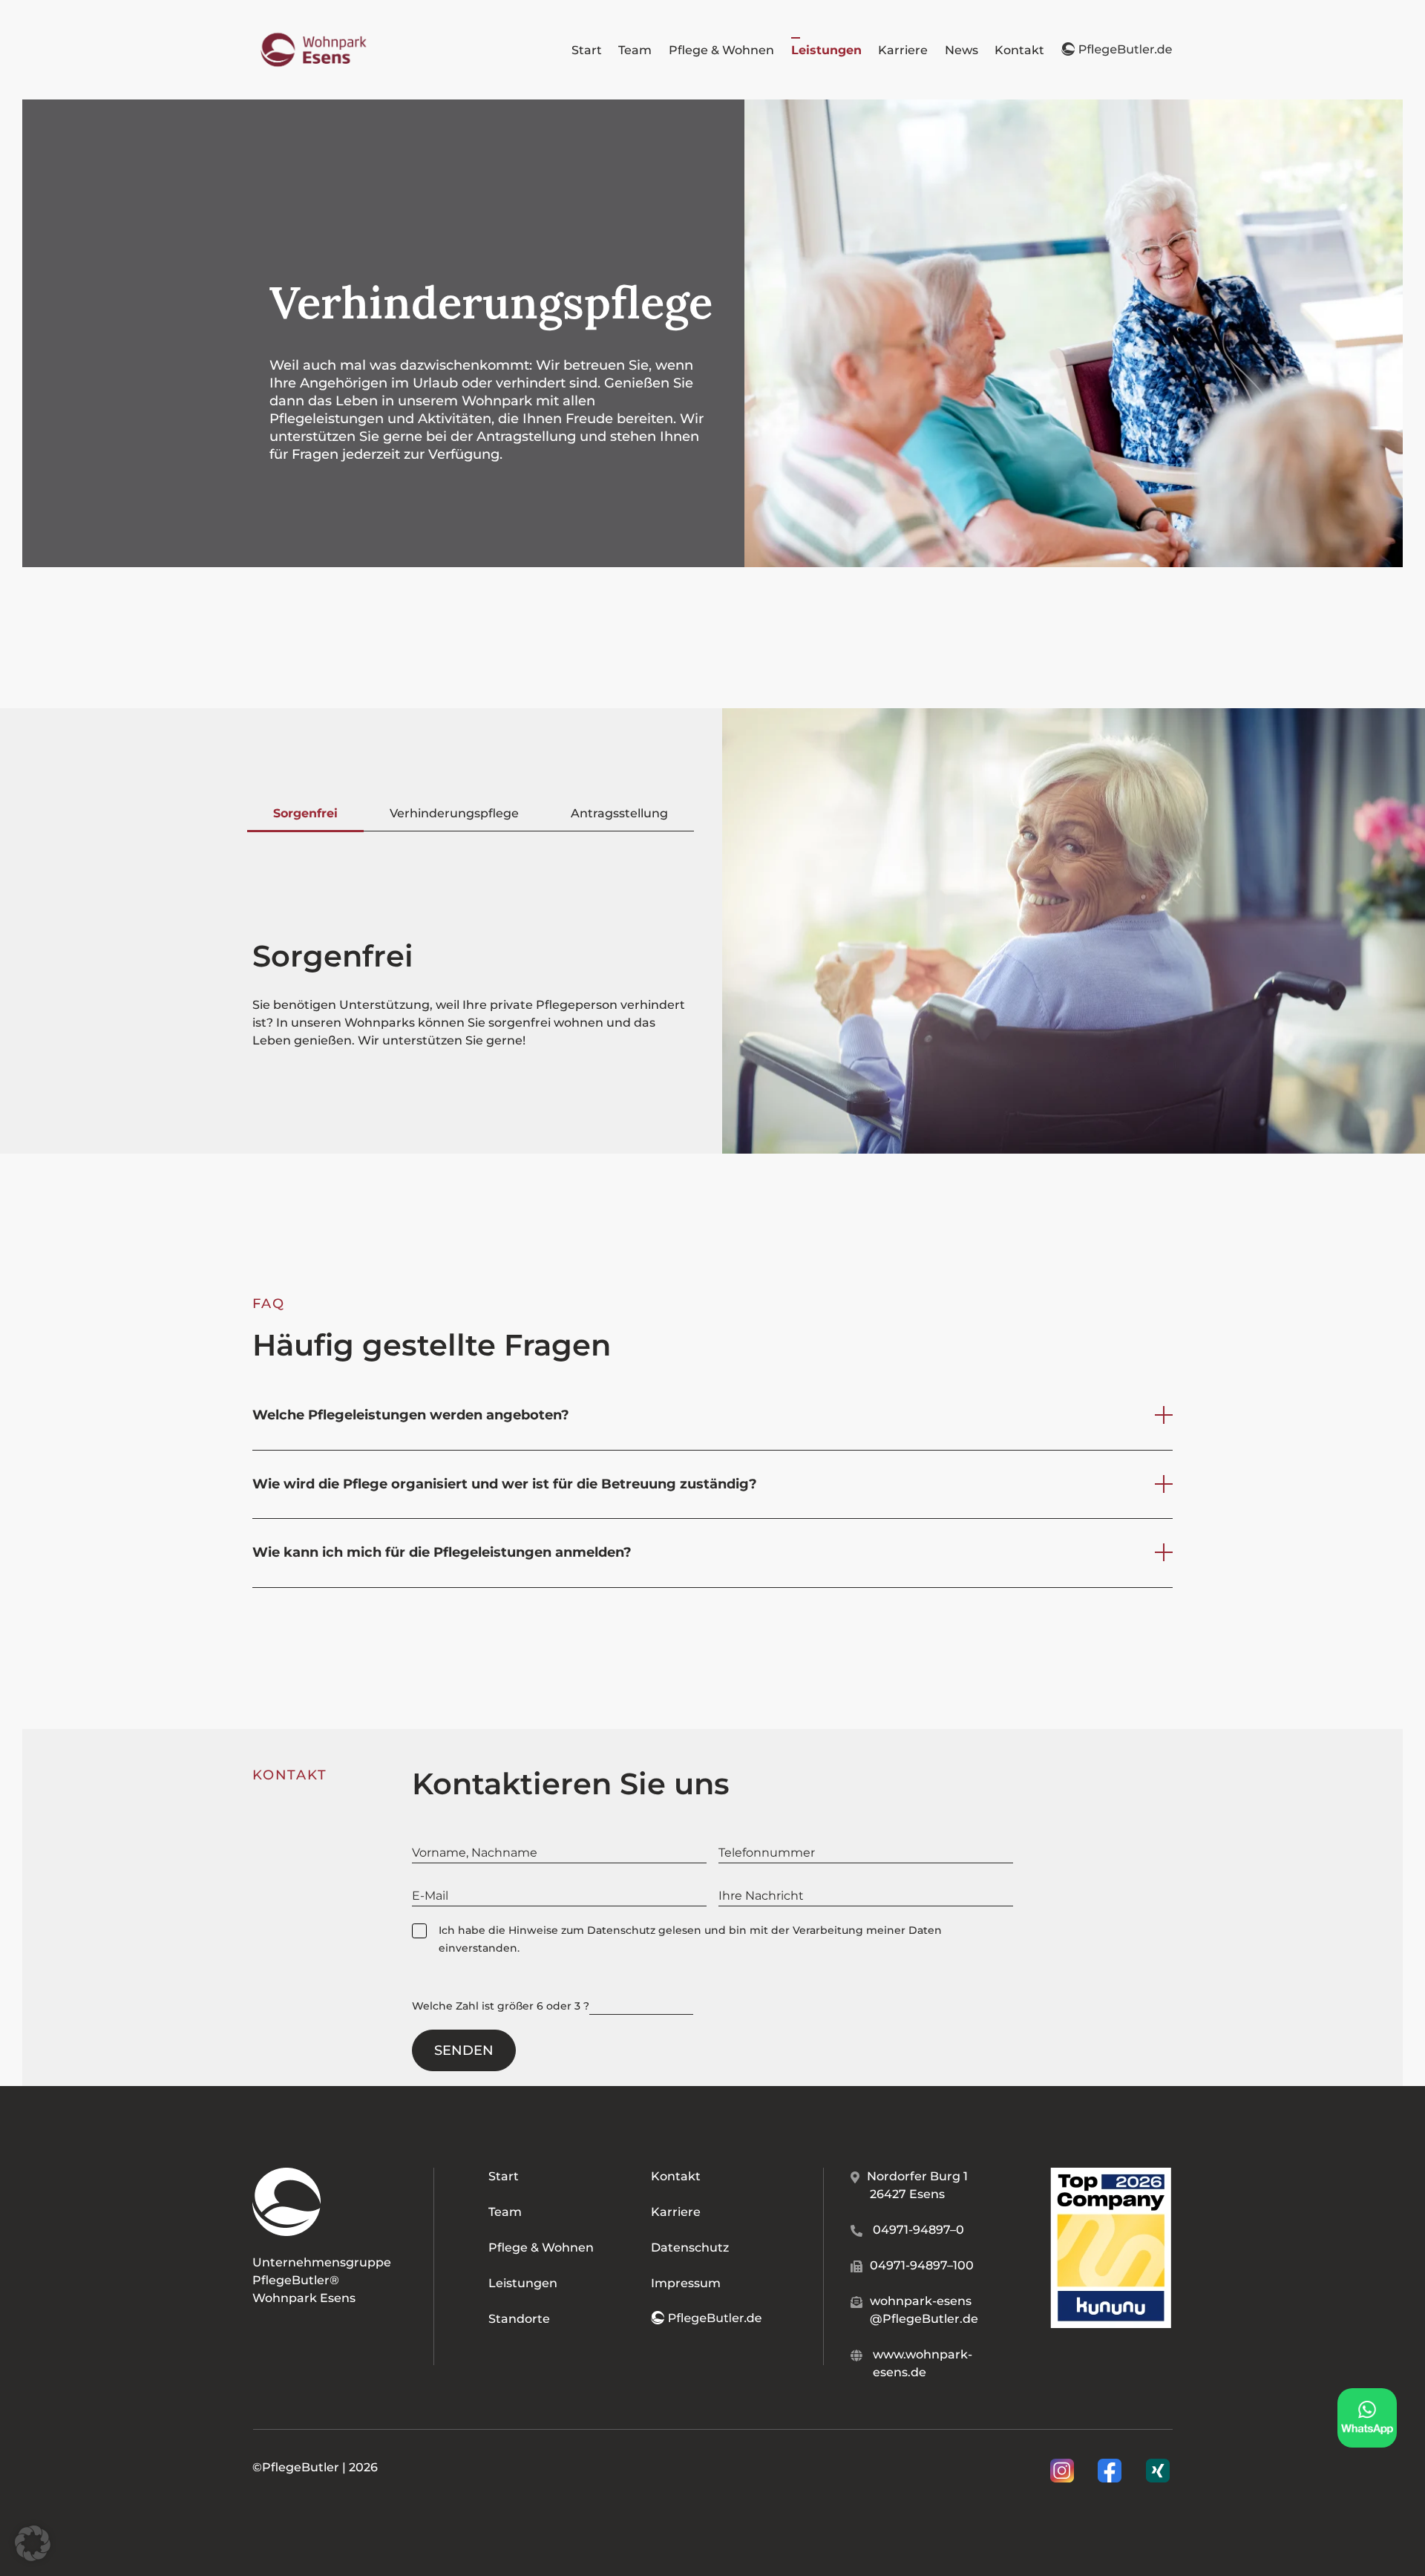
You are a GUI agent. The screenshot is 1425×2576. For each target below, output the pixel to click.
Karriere (676, 2212)
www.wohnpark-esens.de (923, 2363)
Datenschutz (621, 1930)
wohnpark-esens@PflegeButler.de (924, 2310)
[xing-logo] (1158, 2464)
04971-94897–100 (922, 2265)
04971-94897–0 (918, 2230)
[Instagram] (1064, 2471)
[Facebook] (1111, 2471)
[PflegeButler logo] (314, 33)
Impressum (686, 2283)
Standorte (519, 2319)
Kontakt (676, 2176)
